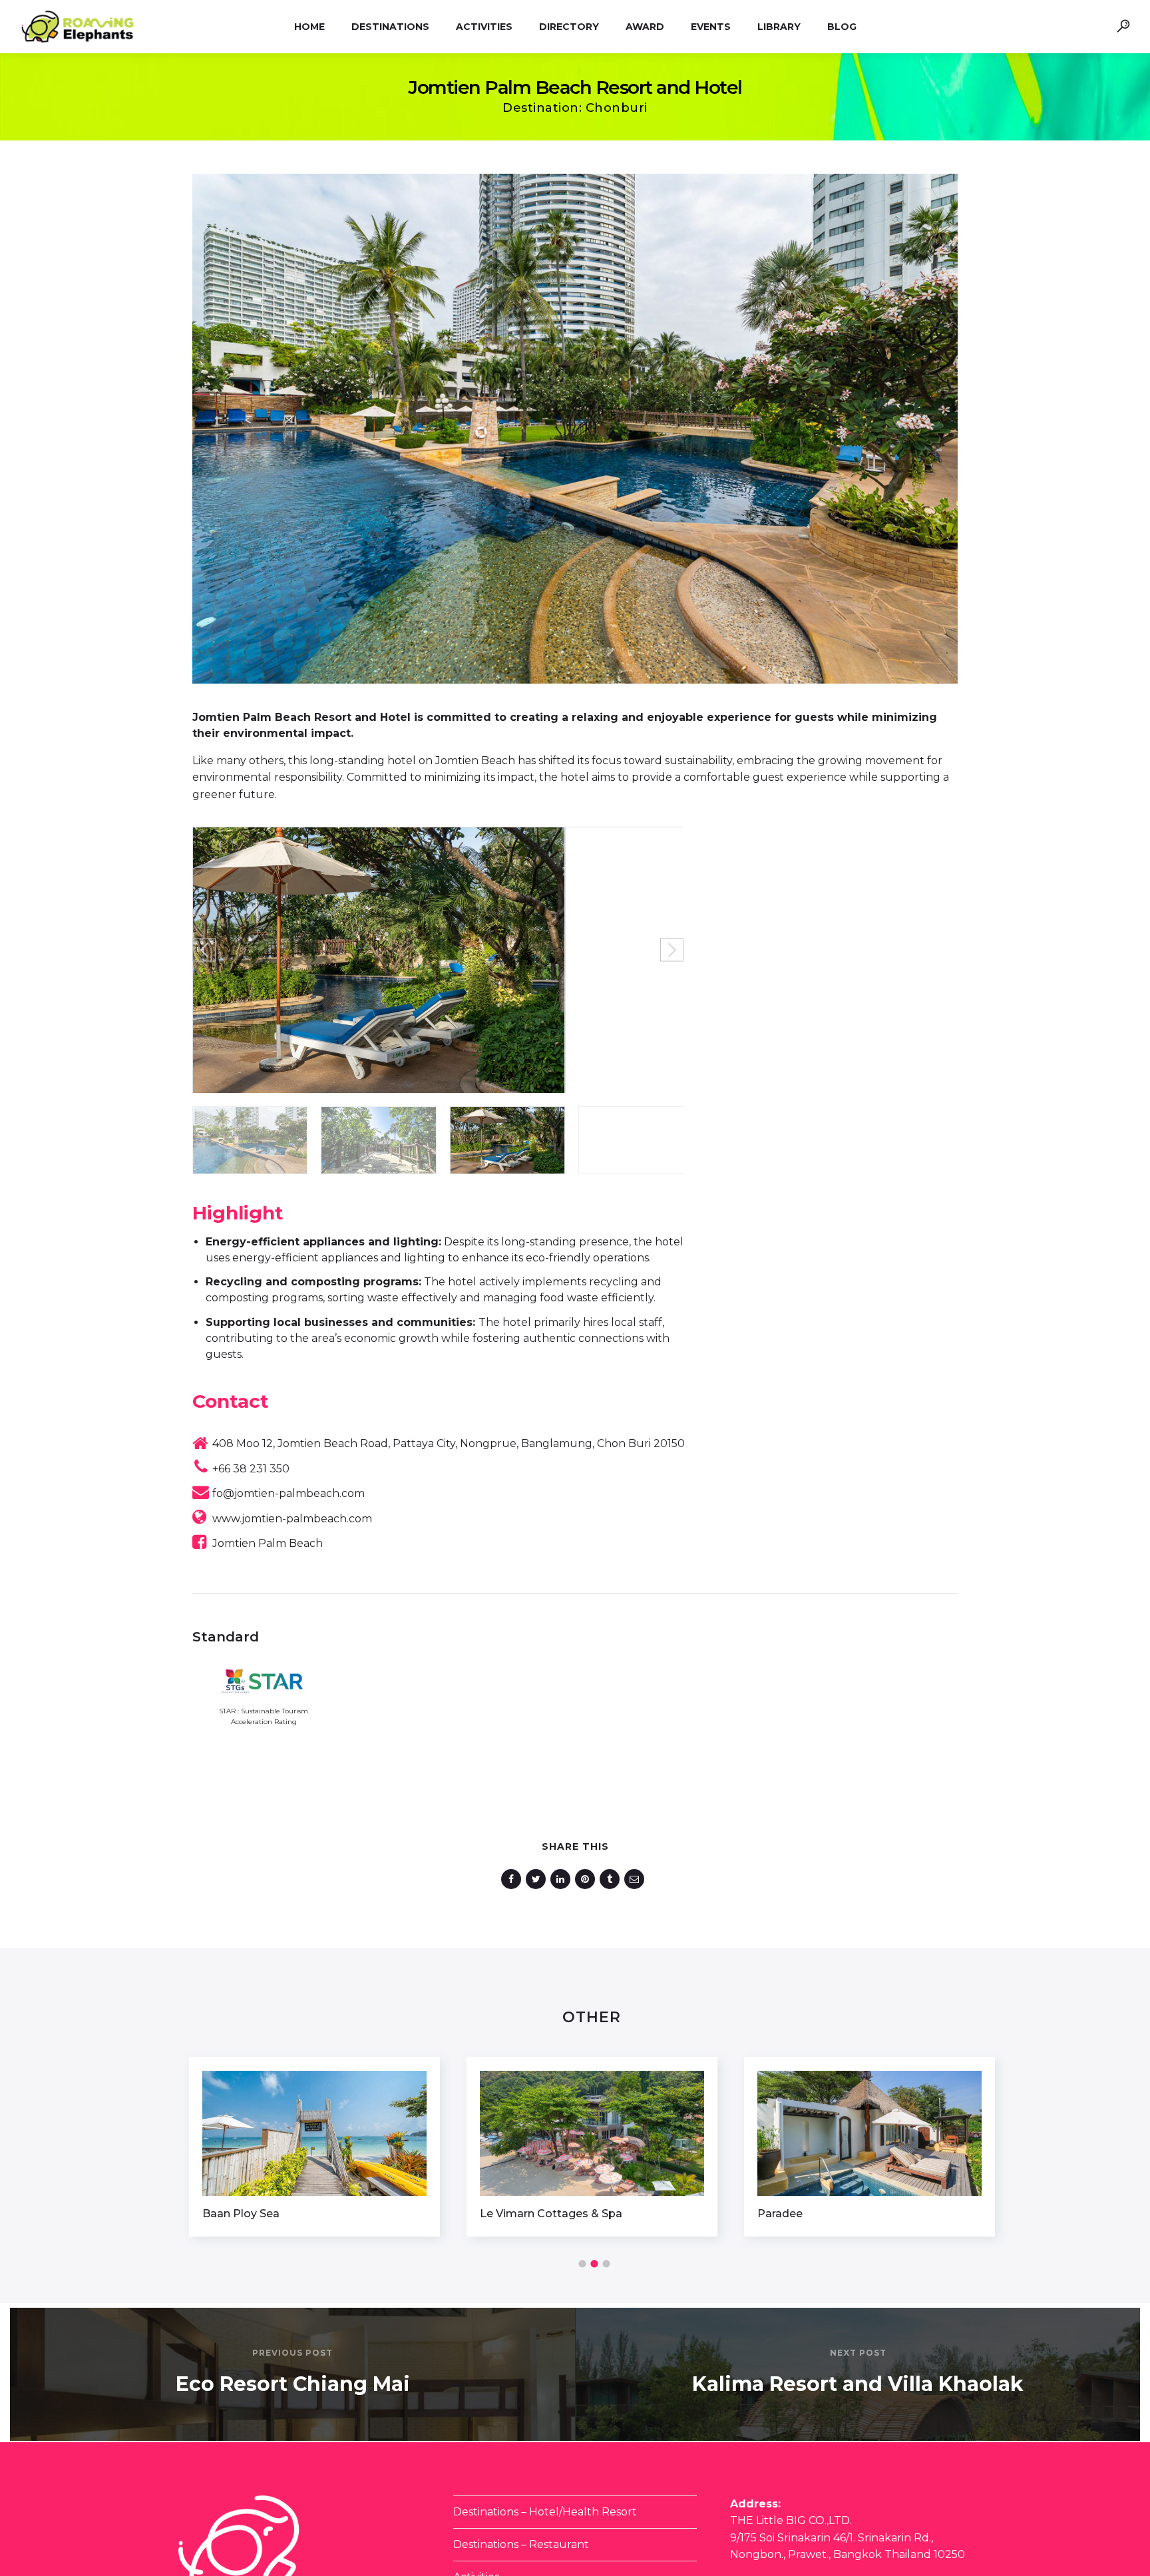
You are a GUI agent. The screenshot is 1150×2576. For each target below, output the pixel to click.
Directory (569, 27)
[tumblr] (612, 1879)
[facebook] (513, 1879)
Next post (858, 2353)
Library (779, 27)
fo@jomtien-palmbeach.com (288, 1493)
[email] (637, 1879)
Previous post (292, 2353)
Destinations (390, 27)
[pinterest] (587, 1879)
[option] (314, 2147)
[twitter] (538, 1879)
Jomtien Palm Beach (268, 1543)
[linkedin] (563, 1879)
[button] (204, 950)
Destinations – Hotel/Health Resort (545, 2512)
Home (309, 27)
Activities (484, 27)
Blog (842, 27)
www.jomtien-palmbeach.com (292, 1519)
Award (645, 27)
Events (711, 27)
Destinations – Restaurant (521, 2544)
